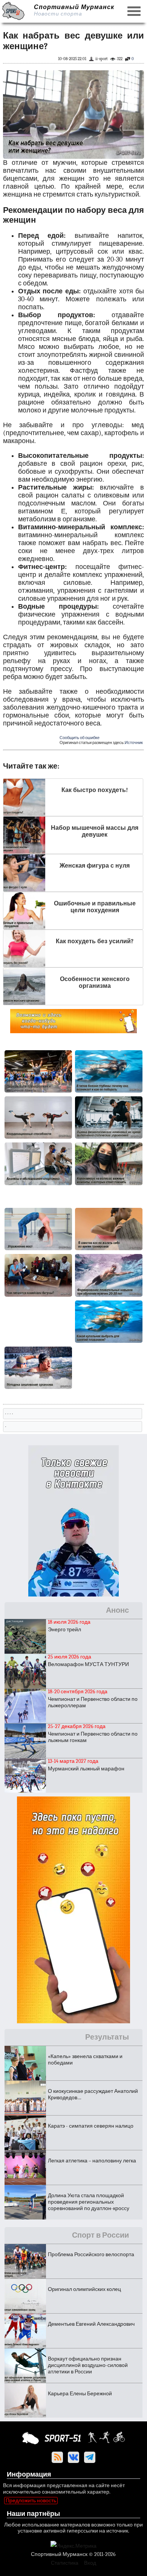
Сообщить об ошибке (80, 738)
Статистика (65, 2563)
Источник (134, 743)
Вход (90, 2563)
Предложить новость (31, 2501)
